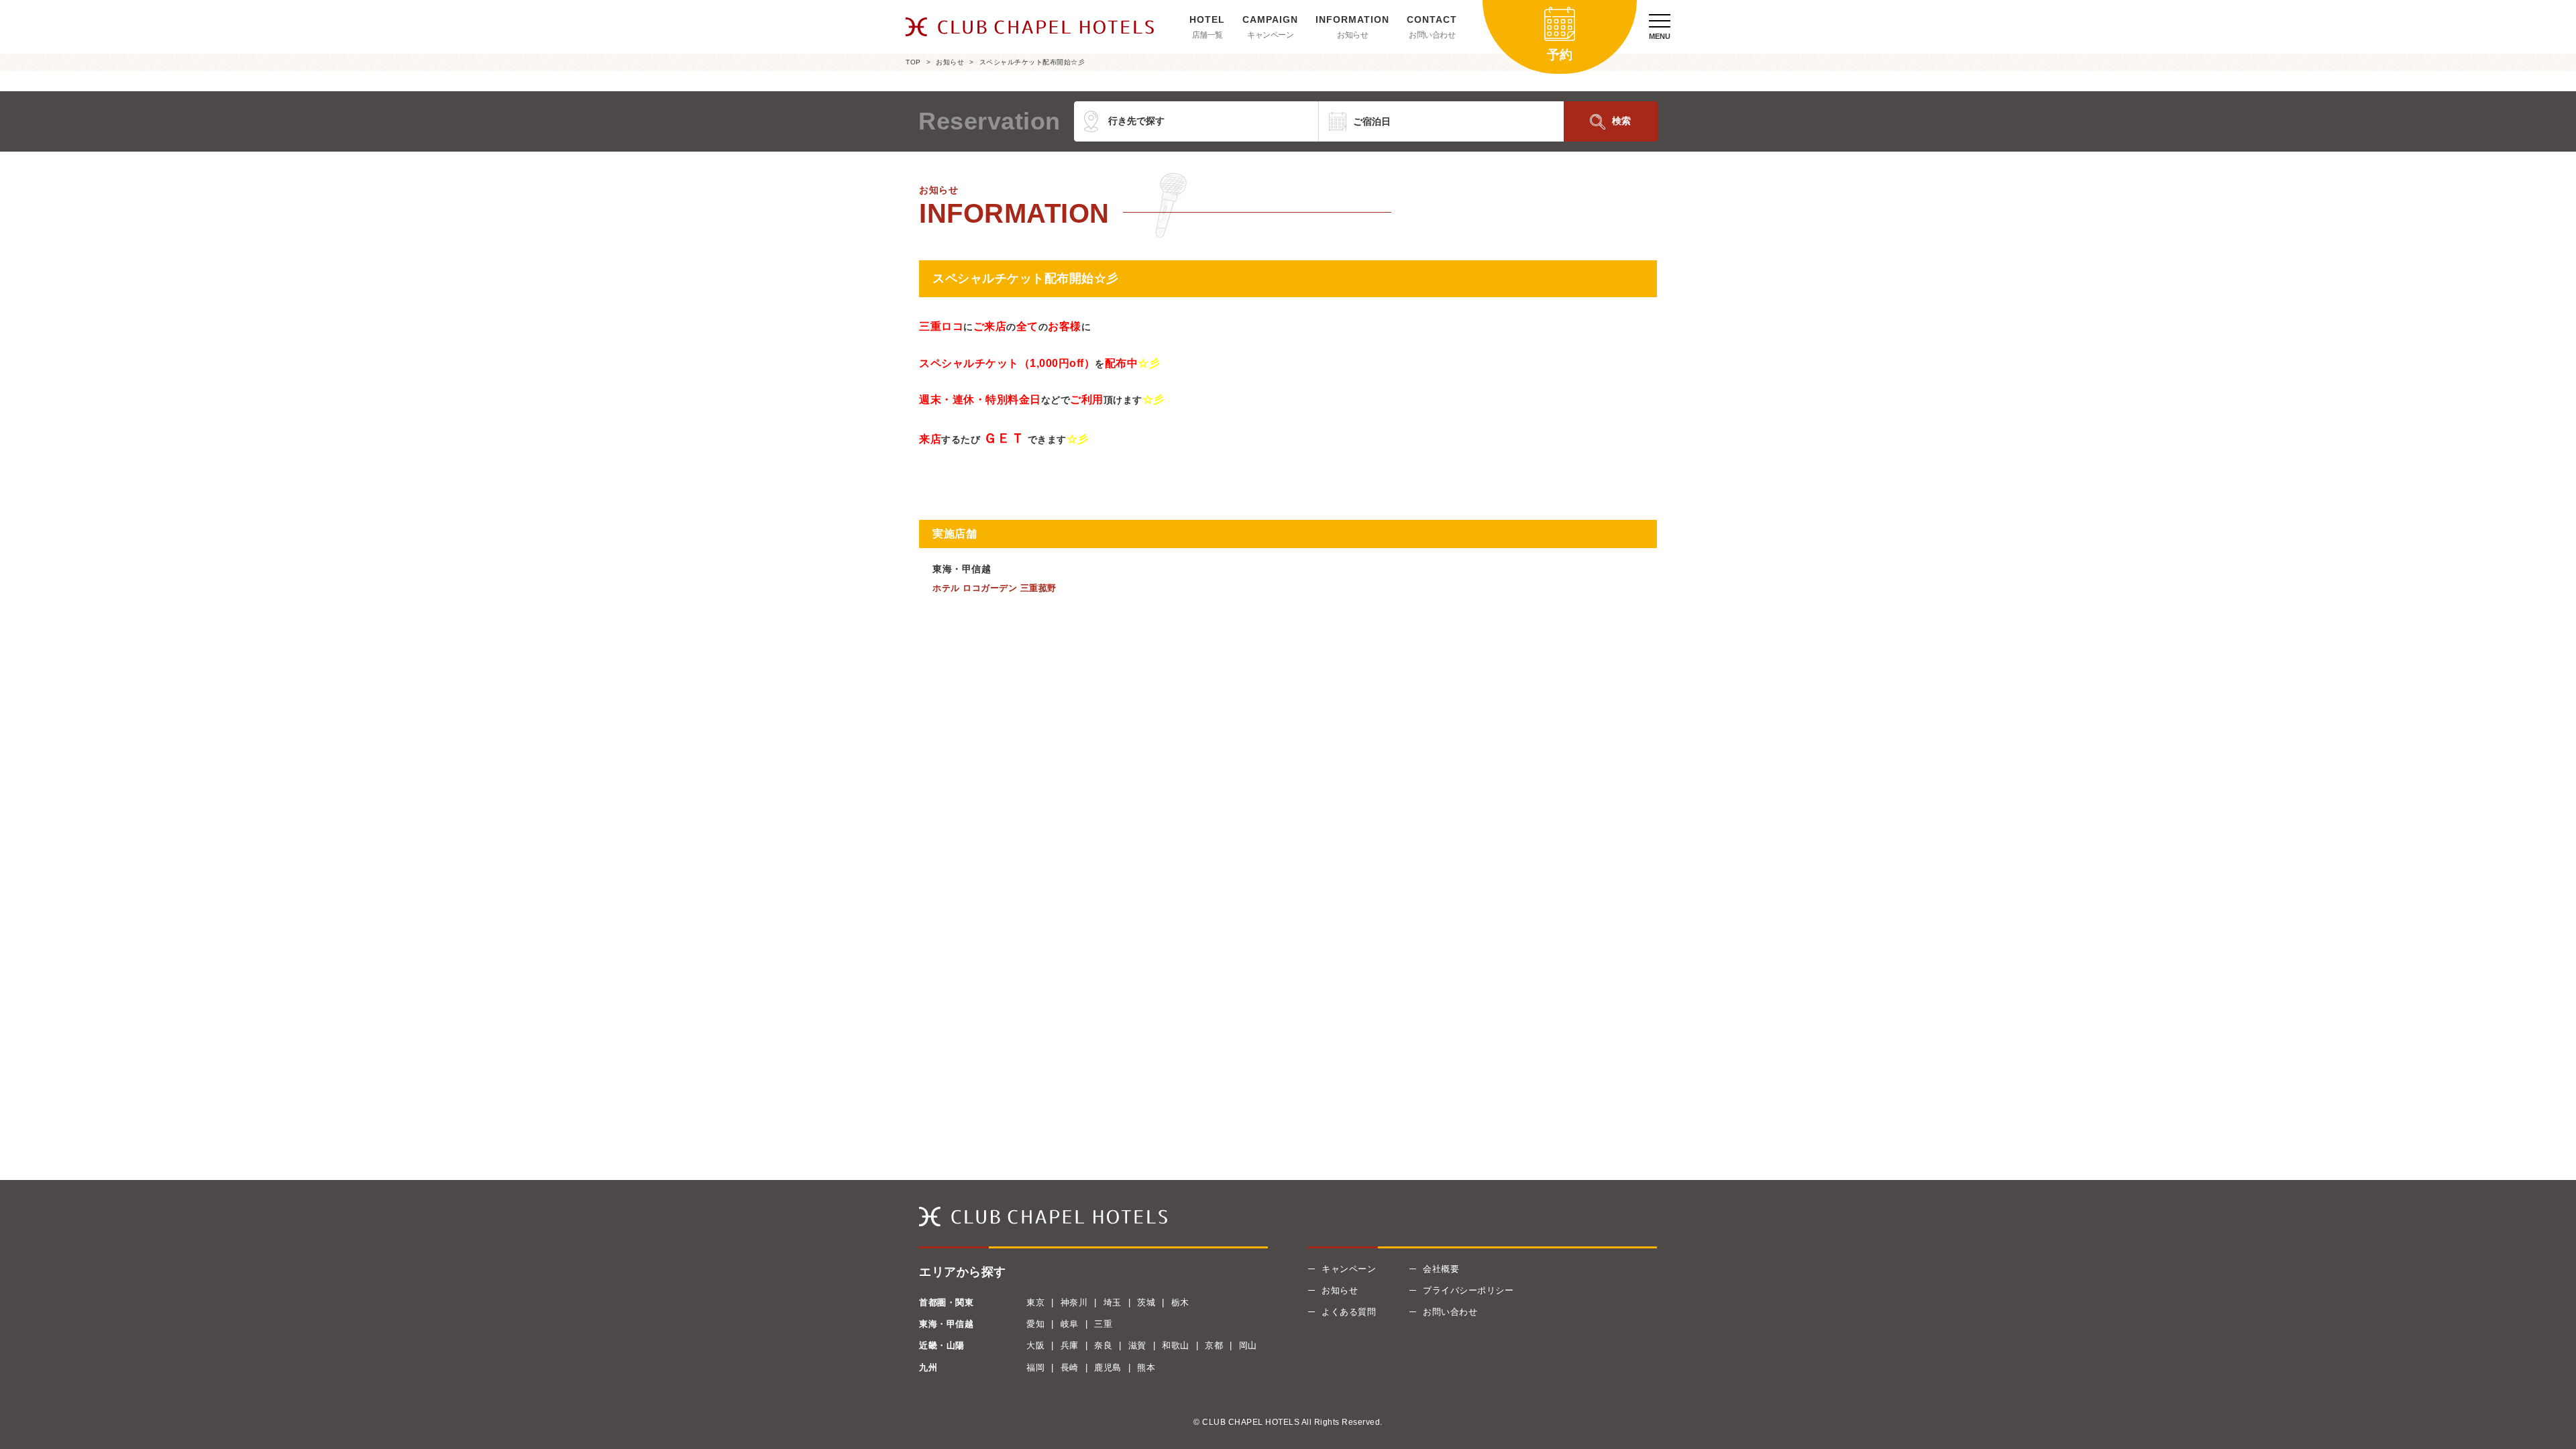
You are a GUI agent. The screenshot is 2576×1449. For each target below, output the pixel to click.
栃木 (1180, 1302)
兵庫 (1070, 1345)
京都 (1214, 1345)
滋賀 (1137, 1345)
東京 (1035, 1302)
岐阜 (1070, 1324)
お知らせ (1352, 35)
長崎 (1070, 1367)
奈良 (1103, 1345)
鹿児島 (1108, 1367)
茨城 (1146, 1302)
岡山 (1248, 1345)
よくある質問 (1349, 1312)
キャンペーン (1270, 35)
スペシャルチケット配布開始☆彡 (1032, 62)
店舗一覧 (1207, 35)
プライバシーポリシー (1468, 1290)
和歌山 (1176, 1345)
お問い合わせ (1432, 35)
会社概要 (1441, 1269)
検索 (1621, 121)
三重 (1103, 1324)
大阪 (1035, 1345)
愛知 (1035, 1324)
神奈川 (1074, 1302)
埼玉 (1113, 1302)
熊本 (1146, 1367)
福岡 (1035, 1367)
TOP (913, 62)
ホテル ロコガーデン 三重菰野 (995, 588)
